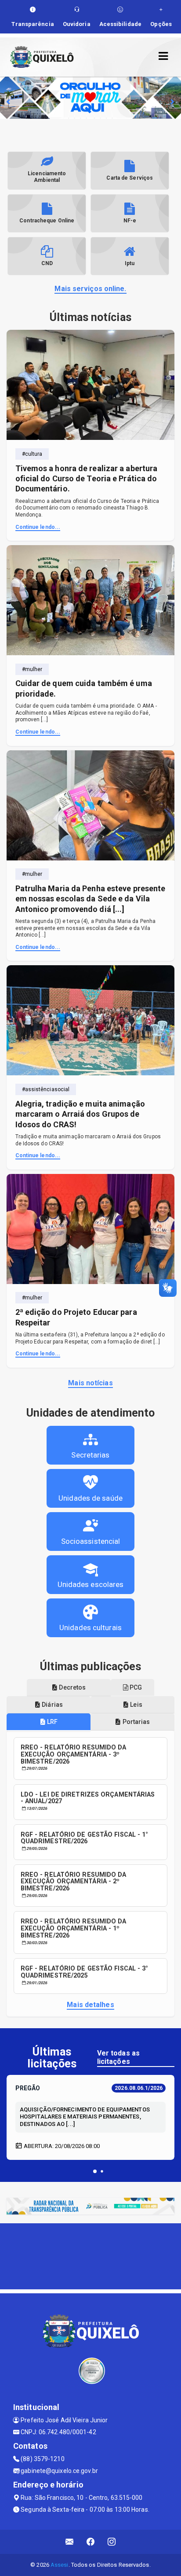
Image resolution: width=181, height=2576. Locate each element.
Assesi (60, 2565)
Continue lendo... (38, 527)
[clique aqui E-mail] (70, 2542)
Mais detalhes (90, 2005)
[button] (95, 2171)
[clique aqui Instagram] (112, 2542)
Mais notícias (90, 1383)
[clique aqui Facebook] (91, 2542)
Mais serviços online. (90, 289)
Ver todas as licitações (118, 2057)
